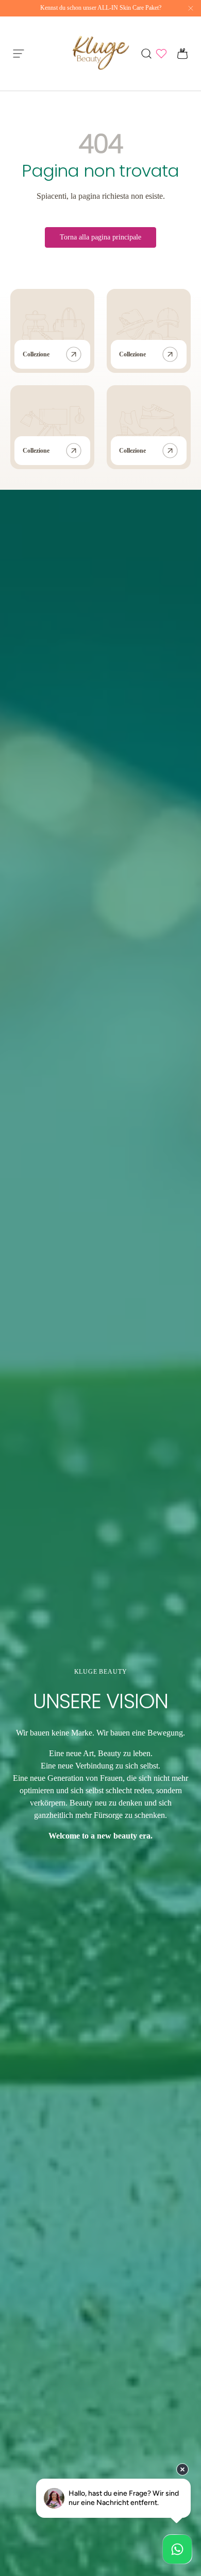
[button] (179, 54)
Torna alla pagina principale (100, 237)
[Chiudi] (191, 9)
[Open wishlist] (161, 54)
